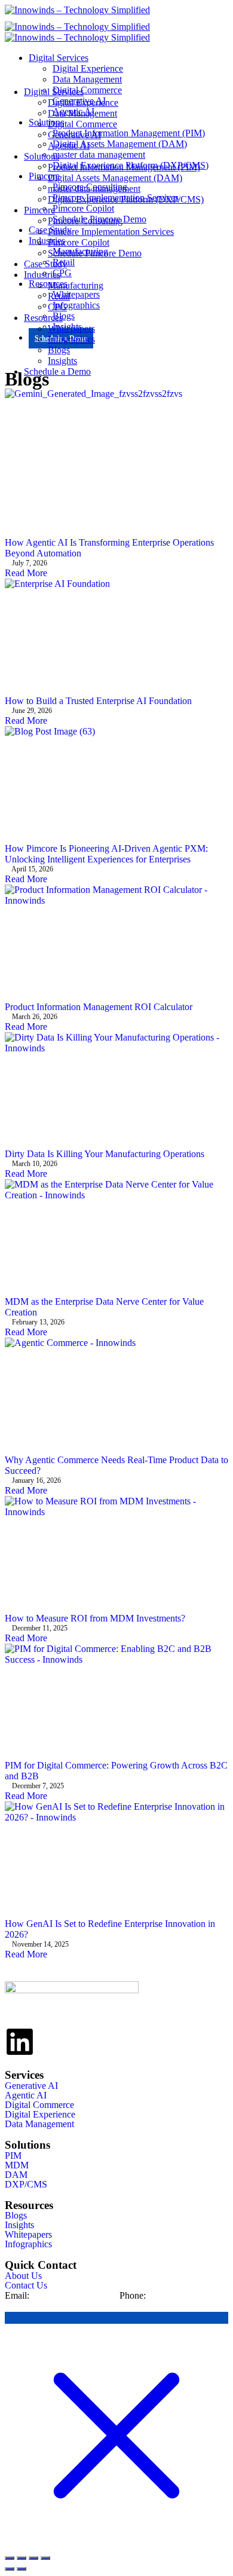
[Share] (33, 2558)
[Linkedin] (20, 2042)
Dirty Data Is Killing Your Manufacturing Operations (105, 1154)
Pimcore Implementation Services (111, 232)
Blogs (59, 350)
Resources (43, 318)
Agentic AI (69, 146)
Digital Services (59, 58)
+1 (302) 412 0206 (184, 2295)
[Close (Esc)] (45, 2558)
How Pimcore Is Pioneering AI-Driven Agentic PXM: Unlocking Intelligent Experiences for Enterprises (106, 854)
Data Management (82, 113)
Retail (59, 296)
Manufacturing (76, 285)
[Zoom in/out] (10, 2558)
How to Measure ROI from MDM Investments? (95, 1618)
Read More (26, 573)
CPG (57, 307)
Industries (42, 275)
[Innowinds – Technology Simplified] (77, 10)
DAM (16, 2175)
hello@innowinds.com (74, 2295)
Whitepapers (71, 328)
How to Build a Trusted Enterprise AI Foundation (98, 701)
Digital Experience (88, 68)
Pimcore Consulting (85, 221)
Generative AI (74, 135)
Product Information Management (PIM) (124, 167)
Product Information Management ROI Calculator (99, 1007)
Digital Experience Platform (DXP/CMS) (126, 199)
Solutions (42, 156)
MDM (17, 2165)
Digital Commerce (82, 124)
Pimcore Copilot (79, 242)
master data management (94, 189)
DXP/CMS (26, 2185)
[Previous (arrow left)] (10, 2569)
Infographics (71, 339)
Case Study (45, 264)
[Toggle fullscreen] (22, 2558)
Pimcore (39, 210)
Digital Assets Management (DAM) (115, 178)
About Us (23, 2276)
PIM (13, 2156)
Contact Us (26, 2286)
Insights (62, 361)
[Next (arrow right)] (22, 2569)
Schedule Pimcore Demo (95, 253)
